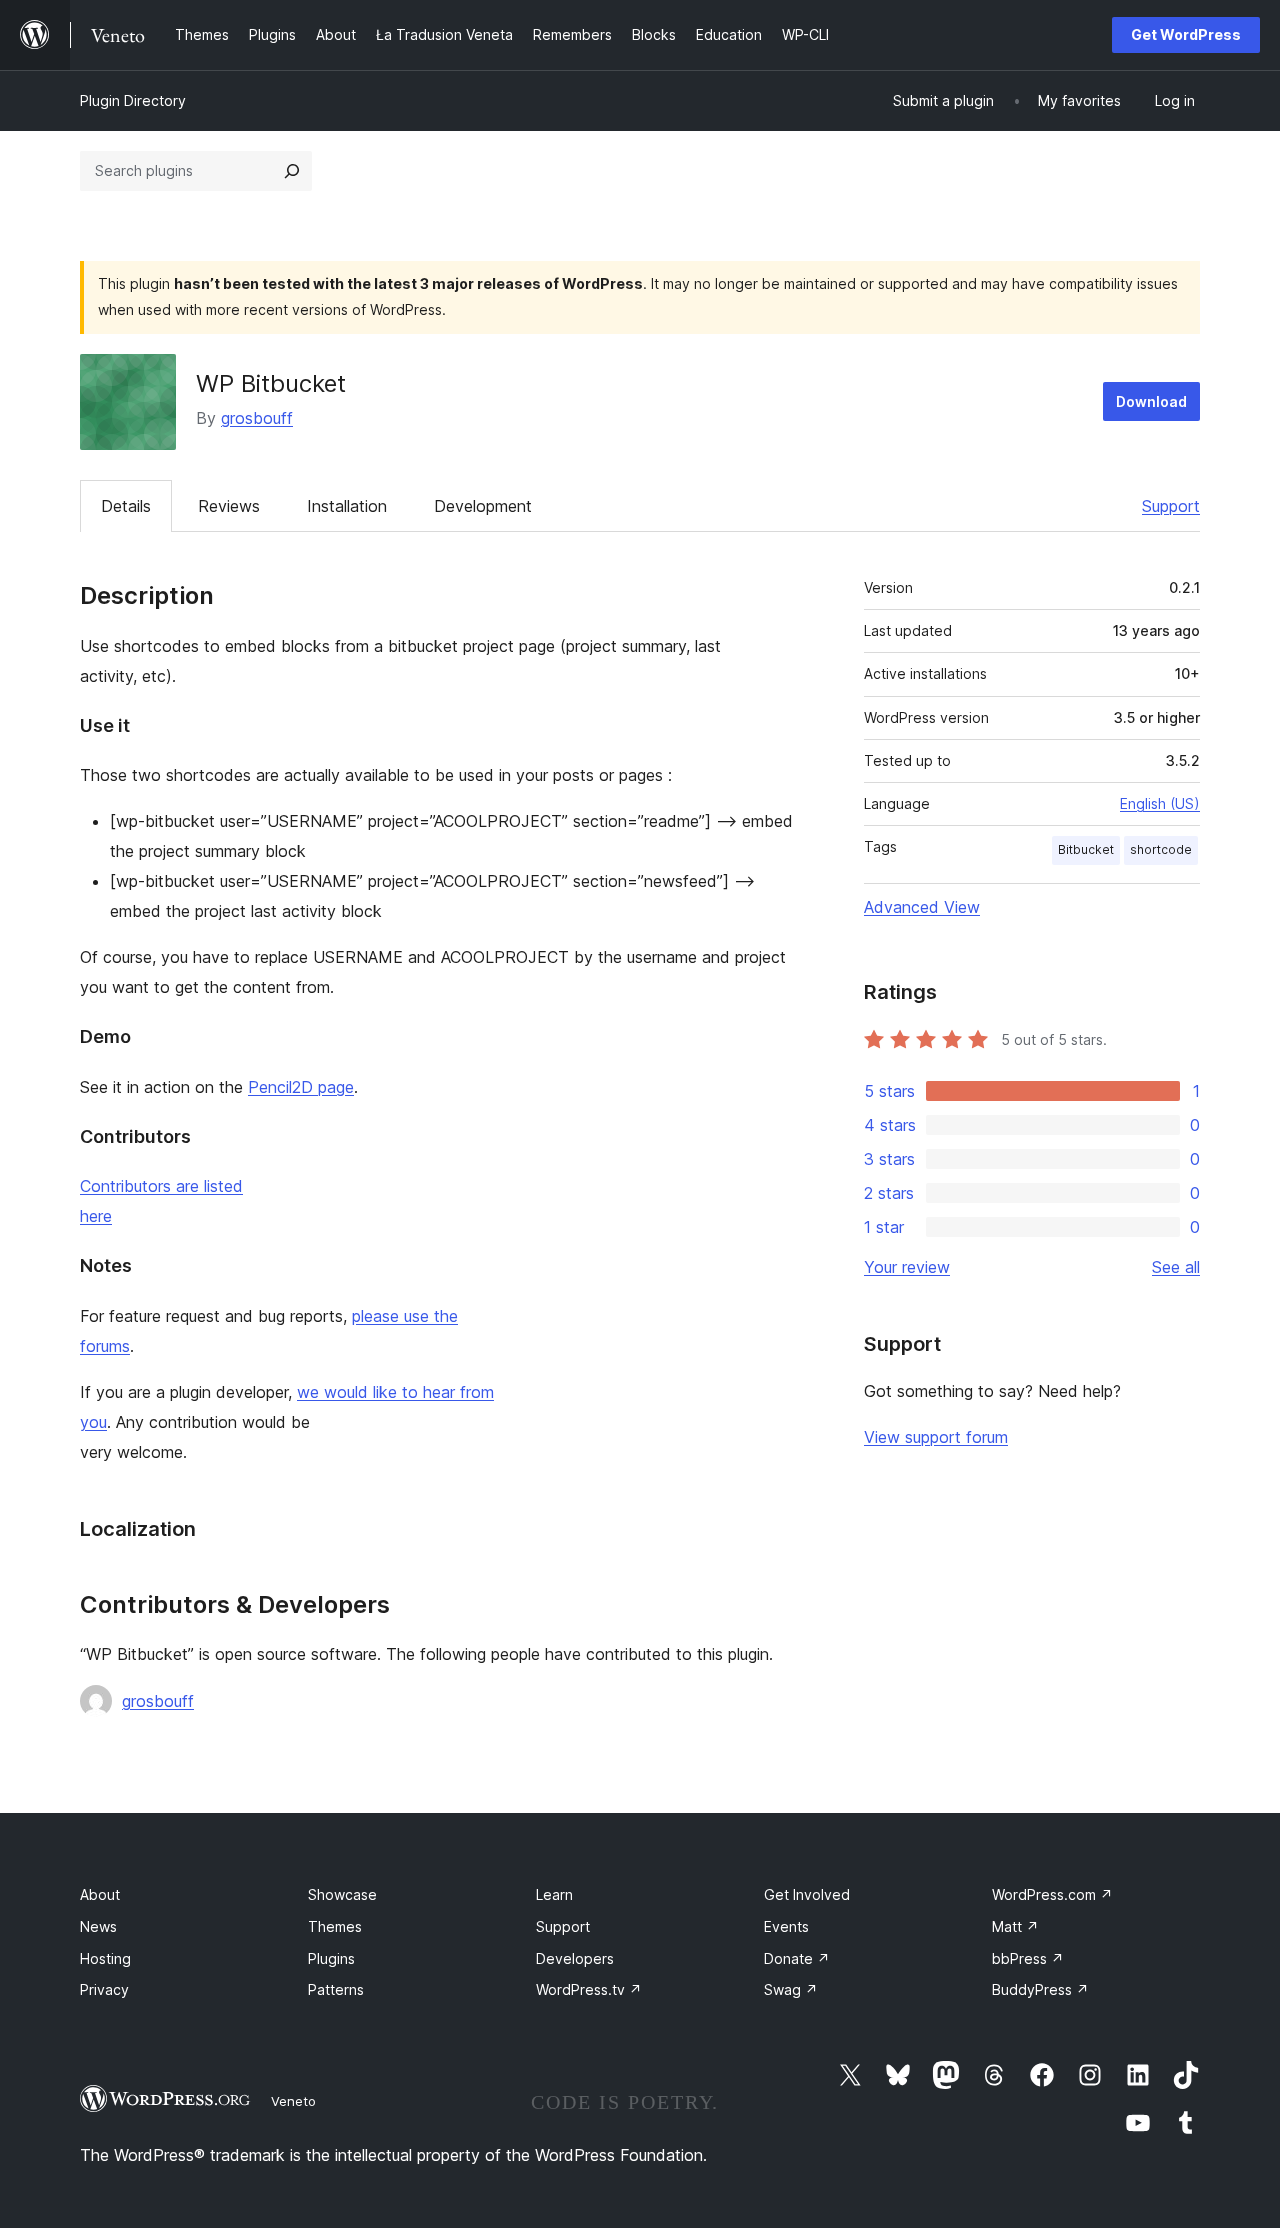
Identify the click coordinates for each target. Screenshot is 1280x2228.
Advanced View (922, 907)
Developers (575, 1958)
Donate (797, 1958)
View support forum (936, 1437)
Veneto (293, 2101)
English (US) (1160, 803)
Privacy (104, 1989)
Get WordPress (1186, 34)
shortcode (1161, 849)
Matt (1015, 1926)
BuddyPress (1040, 1989)
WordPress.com (1052, 1894)
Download (1151, 401)
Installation (347, 506)
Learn (554, 1894)
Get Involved (807, 1894)
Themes (335, 1926)
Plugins (331, 1958)
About (100, 1894)
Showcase (342, 1894)
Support (1171, 506)
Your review (907, 1267)
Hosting (105, 1958)
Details (126, 506)
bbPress (1028, 1958)
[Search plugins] (292, 171)
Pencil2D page (301, 1087)
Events (786, 1926)
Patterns (336, 1989)
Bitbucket (1086, 849)
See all (1176, 1267)
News (98, 1926)
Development (483, 506)
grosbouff (257, 418)
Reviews (229, 506)
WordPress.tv (589, 1989)
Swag (791, 1989)
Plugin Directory (133, 100)
